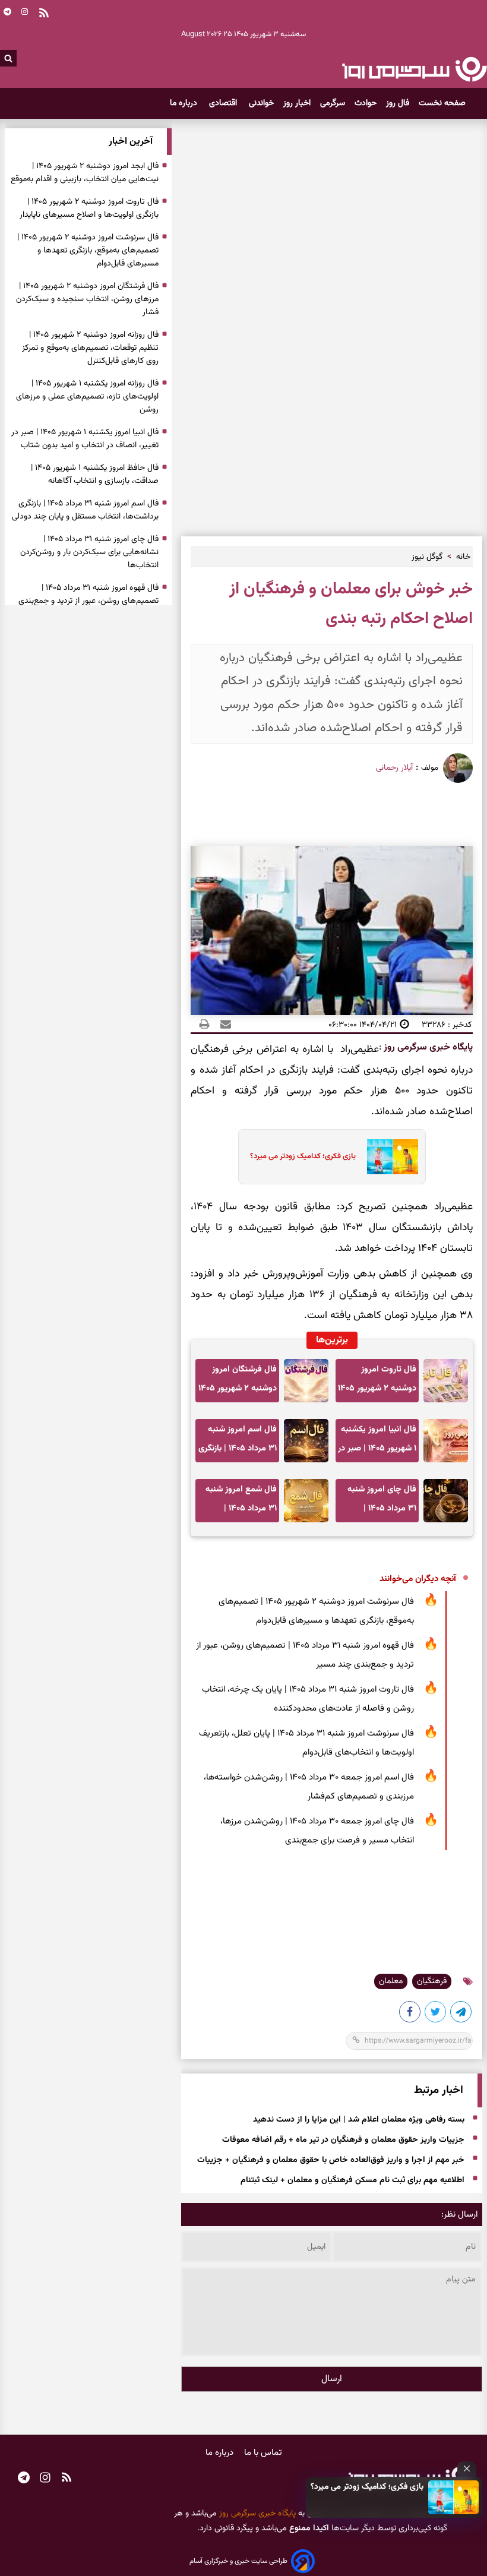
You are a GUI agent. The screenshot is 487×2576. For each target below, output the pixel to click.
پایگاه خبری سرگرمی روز (427, 1047)
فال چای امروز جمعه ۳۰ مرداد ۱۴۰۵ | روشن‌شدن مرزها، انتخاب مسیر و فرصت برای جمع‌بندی (317, 1831)
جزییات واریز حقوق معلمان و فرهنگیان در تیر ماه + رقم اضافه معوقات (343, 2141)
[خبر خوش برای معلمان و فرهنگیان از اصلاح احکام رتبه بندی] (461, 2014)
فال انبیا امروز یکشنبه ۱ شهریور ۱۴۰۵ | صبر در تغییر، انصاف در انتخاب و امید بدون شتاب (377, 1442)
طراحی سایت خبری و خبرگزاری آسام (238, 2561)
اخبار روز (297, 103)
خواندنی (261, 103)
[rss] (67, 2479)
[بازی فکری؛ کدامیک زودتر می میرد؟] (454, 2497)
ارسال (332, 2379)
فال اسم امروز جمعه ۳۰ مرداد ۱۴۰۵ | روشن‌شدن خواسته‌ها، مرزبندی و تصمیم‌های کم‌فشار (309, 1787)
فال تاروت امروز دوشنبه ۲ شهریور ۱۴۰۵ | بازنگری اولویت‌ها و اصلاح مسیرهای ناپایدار (377, 1382)
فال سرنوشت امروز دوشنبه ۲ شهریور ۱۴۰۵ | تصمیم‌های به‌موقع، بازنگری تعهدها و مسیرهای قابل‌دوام (316, 1611)
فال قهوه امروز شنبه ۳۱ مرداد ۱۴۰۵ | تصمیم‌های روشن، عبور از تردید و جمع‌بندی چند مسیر (305, 1655)
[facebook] (410, 2014)
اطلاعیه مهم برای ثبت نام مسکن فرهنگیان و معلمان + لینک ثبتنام (352, 2181)
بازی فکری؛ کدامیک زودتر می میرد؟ (367, 2487)
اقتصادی (224, 103)
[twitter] (436, 2014)
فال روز (398, 103)
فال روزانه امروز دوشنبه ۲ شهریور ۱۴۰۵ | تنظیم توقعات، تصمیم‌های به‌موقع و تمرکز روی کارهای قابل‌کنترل (90, 348)
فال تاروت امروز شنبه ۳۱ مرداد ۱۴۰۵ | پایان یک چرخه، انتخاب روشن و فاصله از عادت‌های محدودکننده (308, 1699)
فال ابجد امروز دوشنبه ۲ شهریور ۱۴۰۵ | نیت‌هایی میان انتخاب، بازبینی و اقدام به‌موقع (85, 173)
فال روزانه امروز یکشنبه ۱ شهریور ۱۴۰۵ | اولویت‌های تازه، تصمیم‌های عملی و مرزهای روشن (87, 397)
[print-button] (204, 1025)
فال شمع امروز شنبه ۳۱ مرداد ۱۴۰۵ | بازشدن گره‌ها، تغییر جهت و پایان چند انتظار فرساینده (241, 1502)
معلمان (391, 1981)
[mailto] (222, 1025)
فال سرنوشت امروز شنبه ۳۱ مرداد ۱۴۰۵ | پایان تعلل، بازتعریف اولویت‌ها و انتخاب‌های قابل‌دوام (306, 1743)
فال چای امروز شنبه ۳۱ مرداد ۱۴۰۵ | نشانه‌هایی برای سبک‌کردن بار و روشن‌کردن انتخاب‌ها (380, 1502)
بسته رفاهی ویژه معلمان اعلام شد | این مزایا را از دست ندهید (359, 2120)
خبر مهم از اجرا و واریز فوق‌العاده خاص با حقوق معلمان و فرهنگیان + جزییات (331, 2161)
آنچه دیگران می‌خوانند (418, 1579)
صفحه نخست (442, 103)
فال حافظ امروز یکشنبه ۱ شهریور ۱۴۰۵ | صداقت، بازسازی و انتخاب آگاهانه (95, 475)
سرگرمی (333, 103)
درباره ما (185, 103)
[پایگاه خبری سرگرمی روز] (414, 69)
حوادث (366, 103)
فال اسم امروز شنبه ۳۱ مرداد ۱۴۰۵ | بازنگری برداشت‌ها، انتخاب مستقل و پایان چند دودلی (238, 1442)
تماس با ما (263, 2453)
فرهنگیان (432, 1981)
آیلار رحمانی (394, 768)
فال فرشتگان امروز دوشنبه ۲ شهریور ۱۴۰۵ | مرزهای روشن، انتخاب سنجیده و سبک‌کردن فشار (238, 1382)
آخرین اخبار (131, 142)
